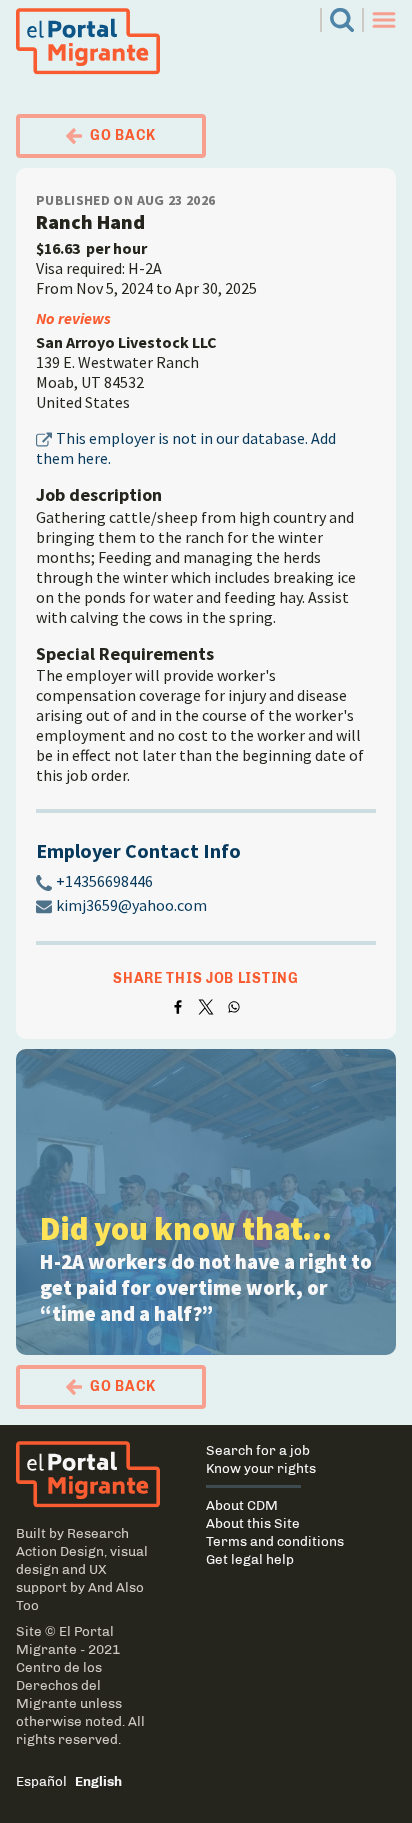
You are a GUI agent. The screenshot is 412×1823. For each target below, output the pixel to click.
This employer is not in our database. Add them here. (186, 448)
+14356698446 (104, 881)
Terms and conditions (275, 1541)
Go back (123, 135)
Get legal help (250, 1559)
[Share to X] (206, 1007)
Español (41, 1781)
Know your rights (261, 1468)
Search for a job (258, 1450)
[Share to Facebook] (178, 1007)
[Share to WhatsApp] (234, 1007)
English (98, 1781)
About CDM (242, 1505)
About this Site (253, 1523)
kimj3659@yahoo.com (131, 905)
